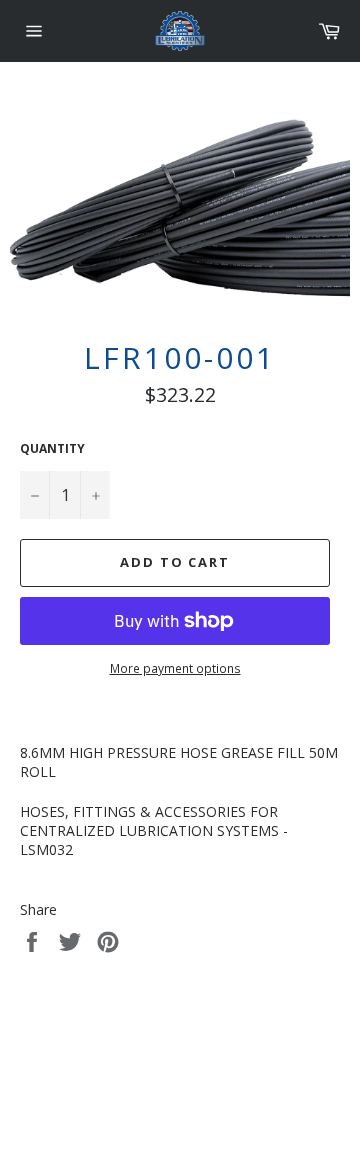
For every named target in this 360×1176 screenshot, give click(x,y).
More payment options (175, 669)
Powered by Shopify (269, 1075)
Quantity (52, 449)
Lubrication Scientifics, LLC (135, 1075)
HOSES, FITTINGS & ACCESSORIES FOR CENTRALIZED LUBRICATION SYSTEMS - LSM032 (154, 831)
